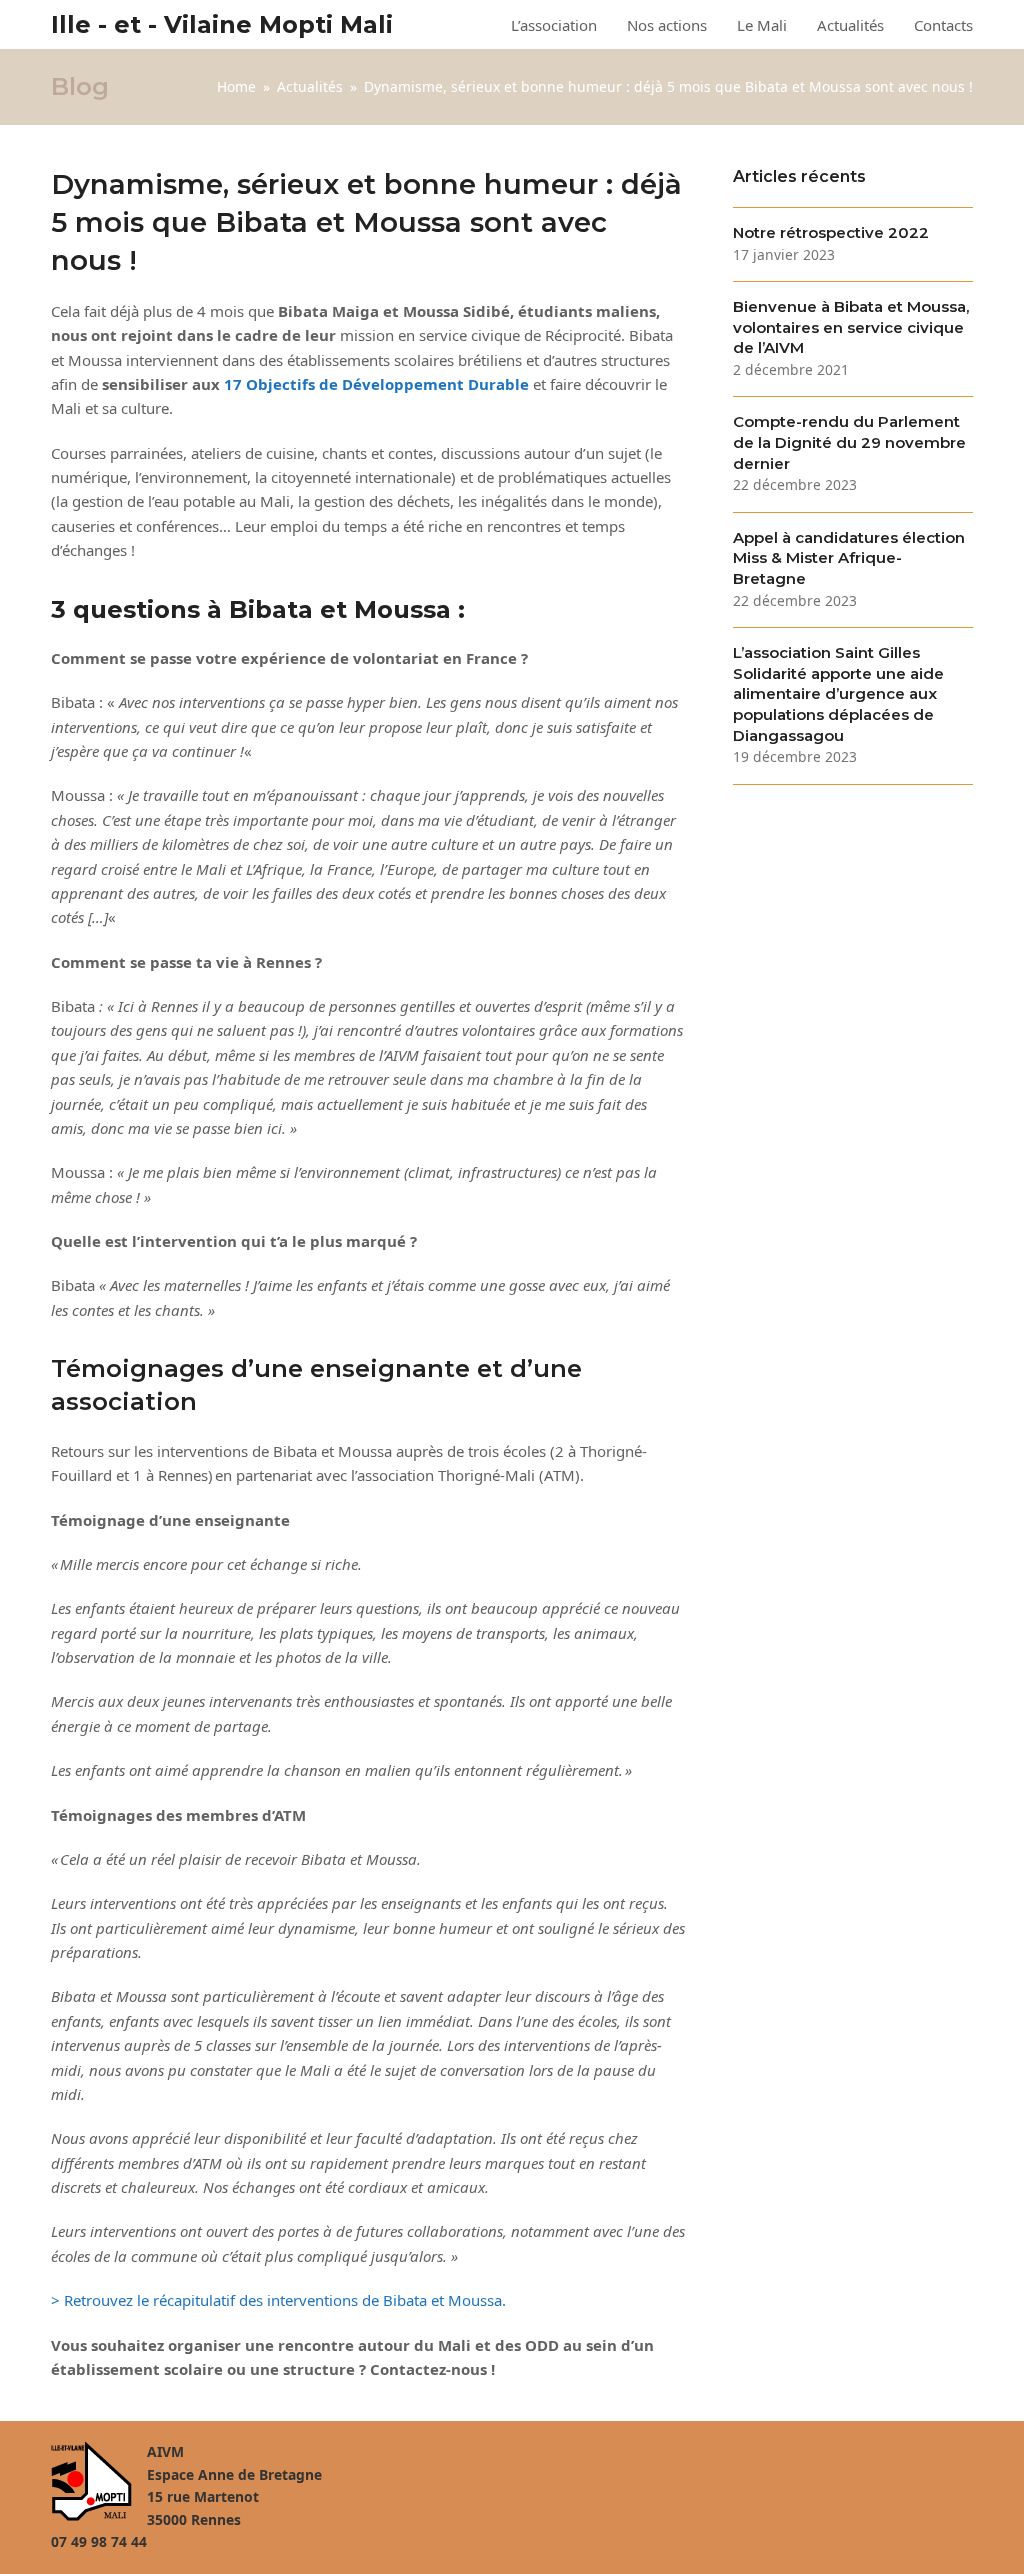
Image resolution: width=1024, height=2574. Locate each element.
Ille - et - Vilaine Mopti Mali (222, 24)
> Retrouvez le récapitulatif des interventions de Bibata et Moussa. (278, 2300)
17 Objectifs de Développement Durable (376, 384)
